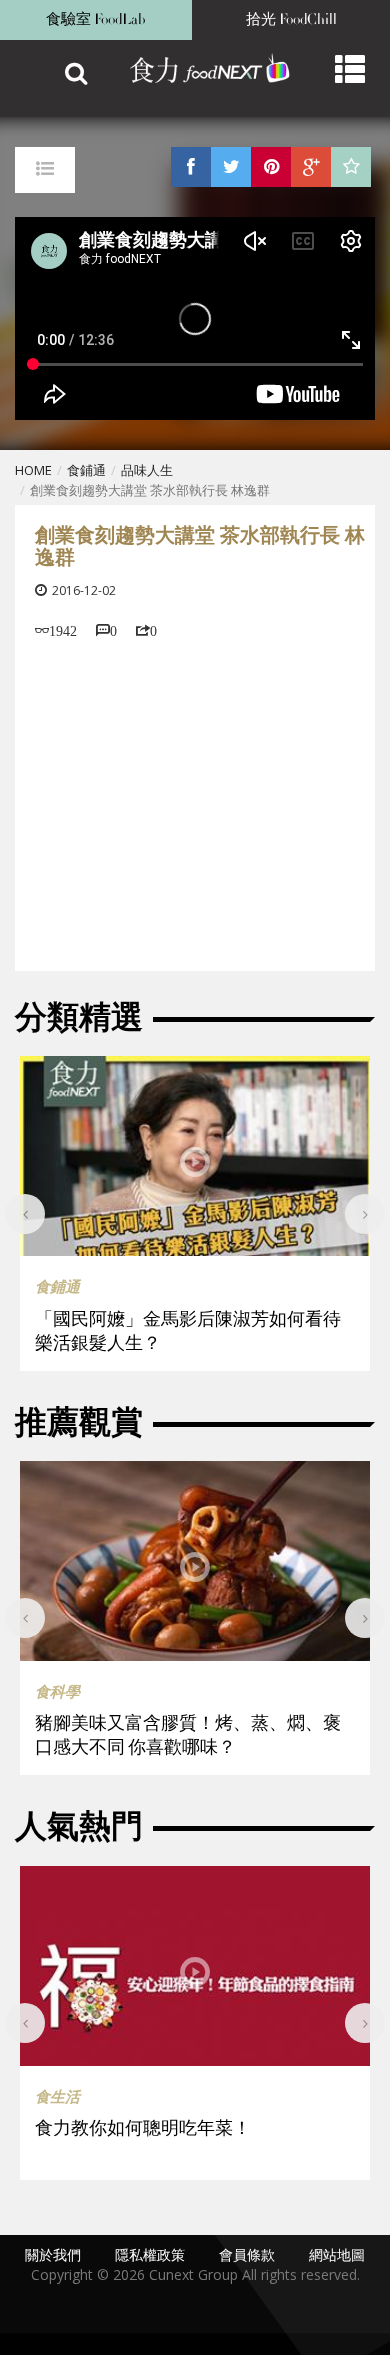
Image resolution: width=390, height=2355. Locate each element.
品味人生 (147, 470)
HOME (33, 470)
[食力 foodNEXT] (200, 70)
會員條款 (247, 2254)
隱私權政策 (150, 2254)
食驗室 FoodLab (96, 19)
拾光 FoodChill (291, 19)
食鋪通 (86, 470)
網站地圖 (337, 2254)
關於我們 (53, 2254)
